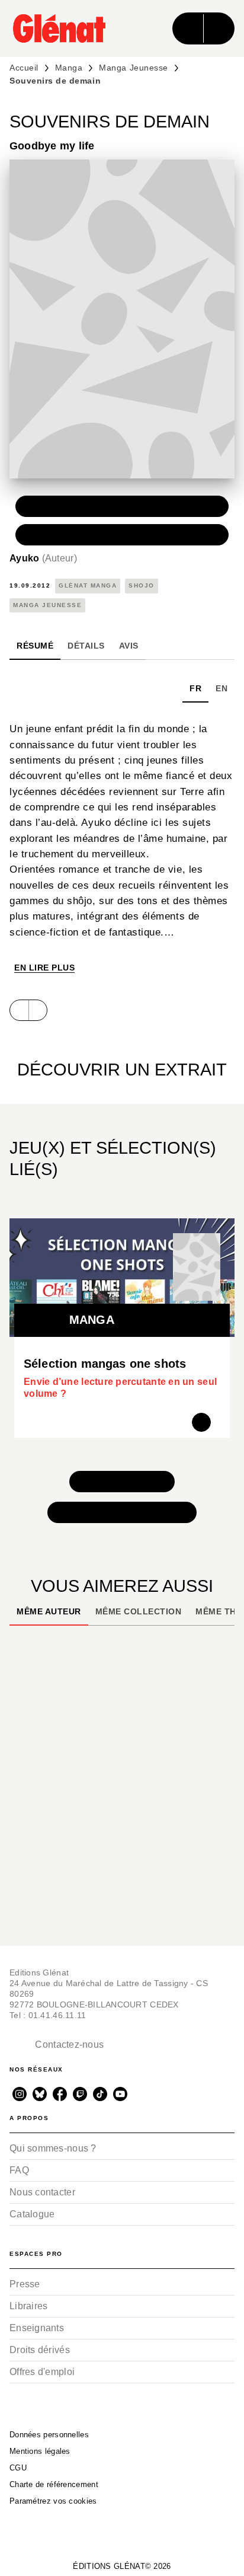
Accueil (24, 68)
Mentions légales (40, 2451)
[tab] (35, 646)
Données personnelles (49, 2435)
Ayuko (43, 558)
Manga (69, 68)
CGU (18, 2468)
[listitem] (20, 2094)
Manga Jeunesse (133, 68)
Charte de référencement (54, 2484)
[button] (122, 506)
